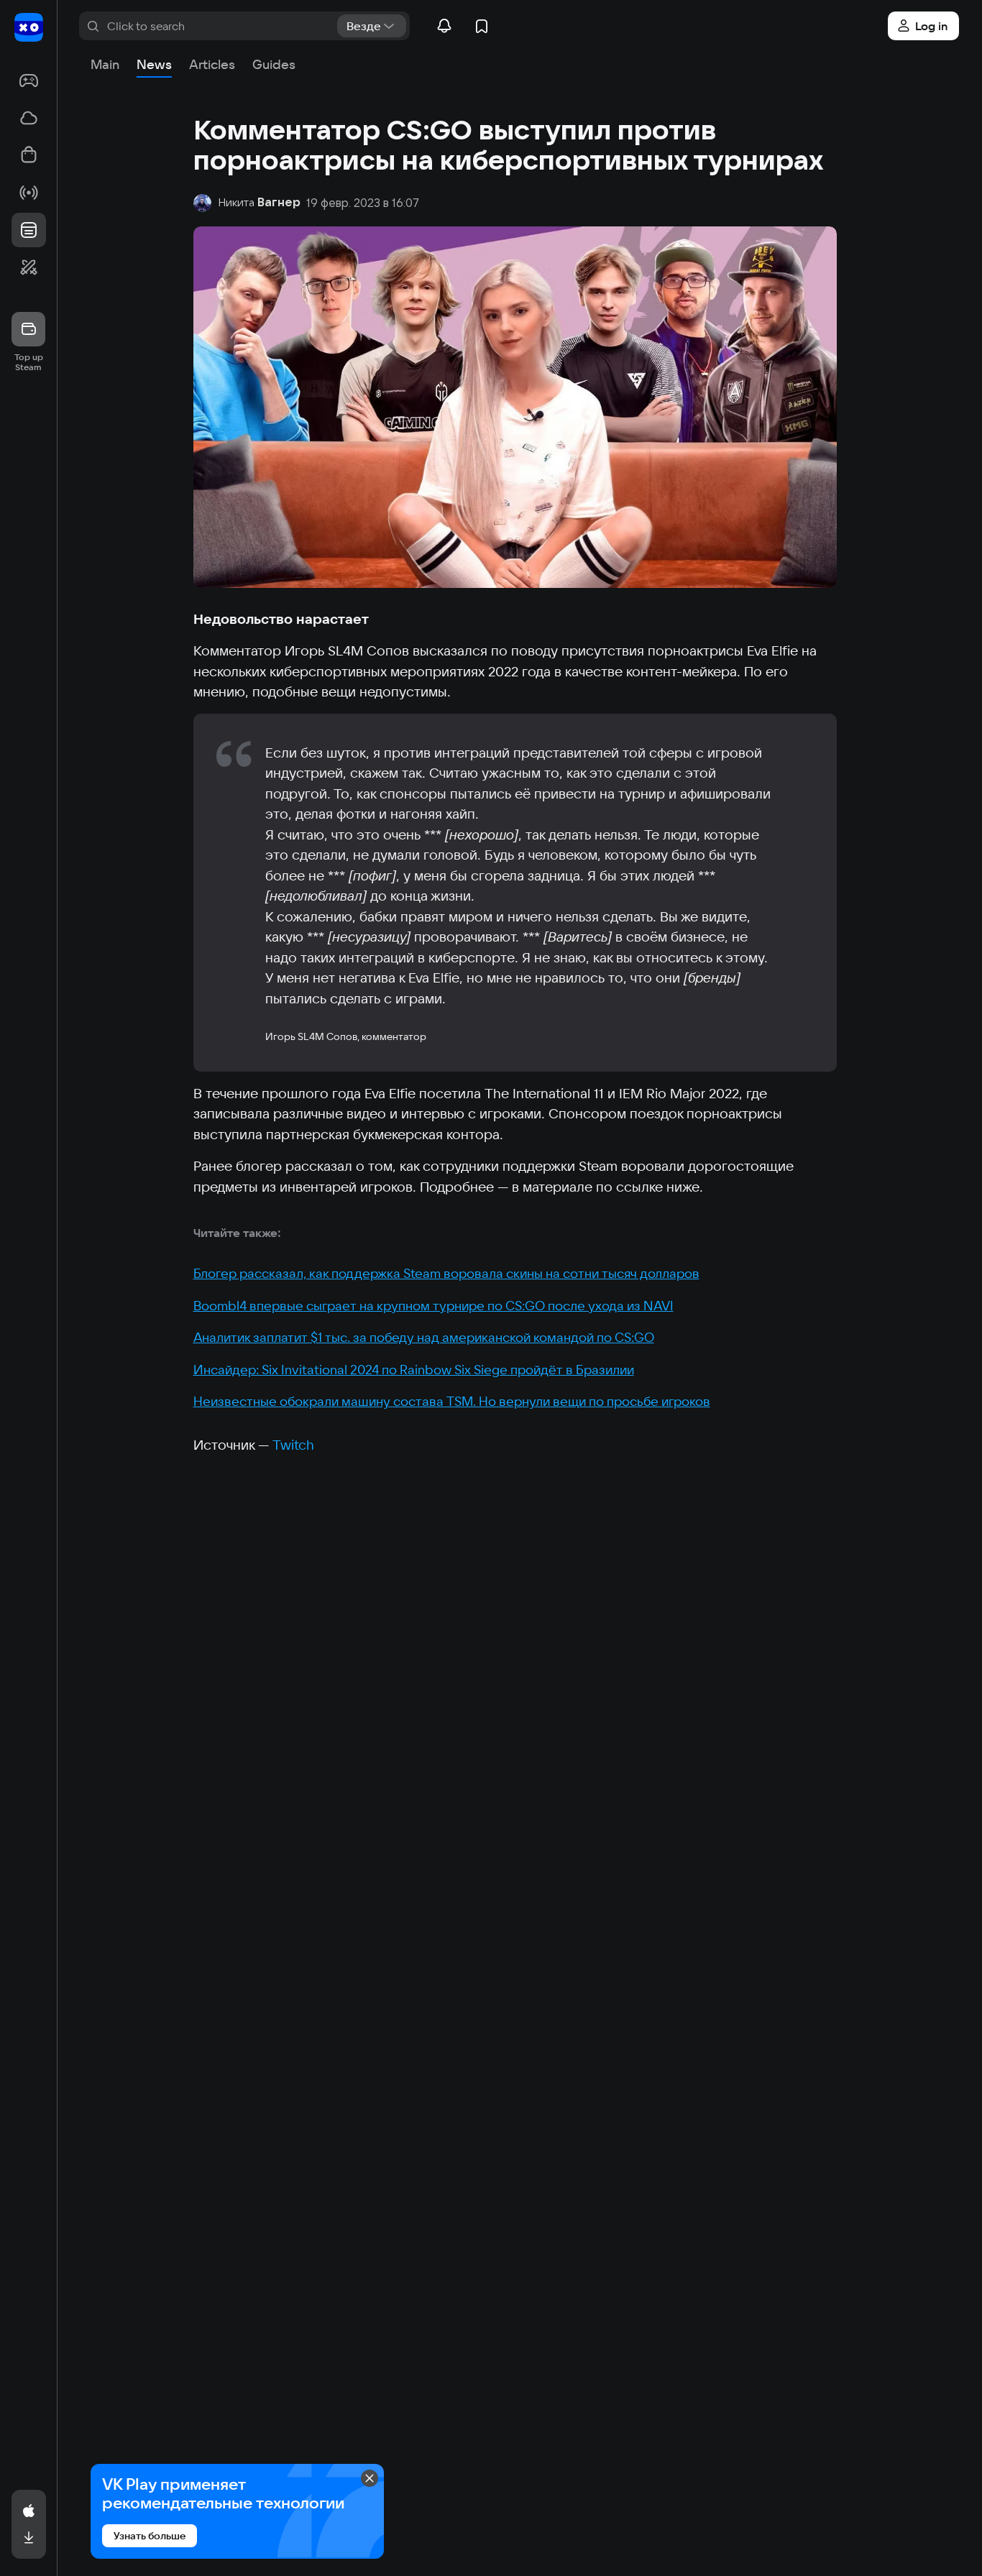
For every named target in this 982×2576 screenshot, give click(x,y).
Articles (212, 64)
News (154, 64)
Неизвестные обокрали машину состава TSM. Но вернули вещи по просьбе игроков (452, 1401)
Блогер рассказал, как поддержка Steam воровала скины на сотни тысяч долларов (446, 1273)
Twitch (293, 1445)
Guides (274, 64)
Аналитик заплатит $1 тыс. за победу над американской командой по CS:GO (424, 1337)
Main (105, 64)
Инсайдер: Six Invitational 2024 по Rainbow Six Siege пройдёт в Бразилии (414, 1370)
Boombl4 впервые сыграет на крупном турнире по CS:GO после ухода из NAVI (433, 1306)
